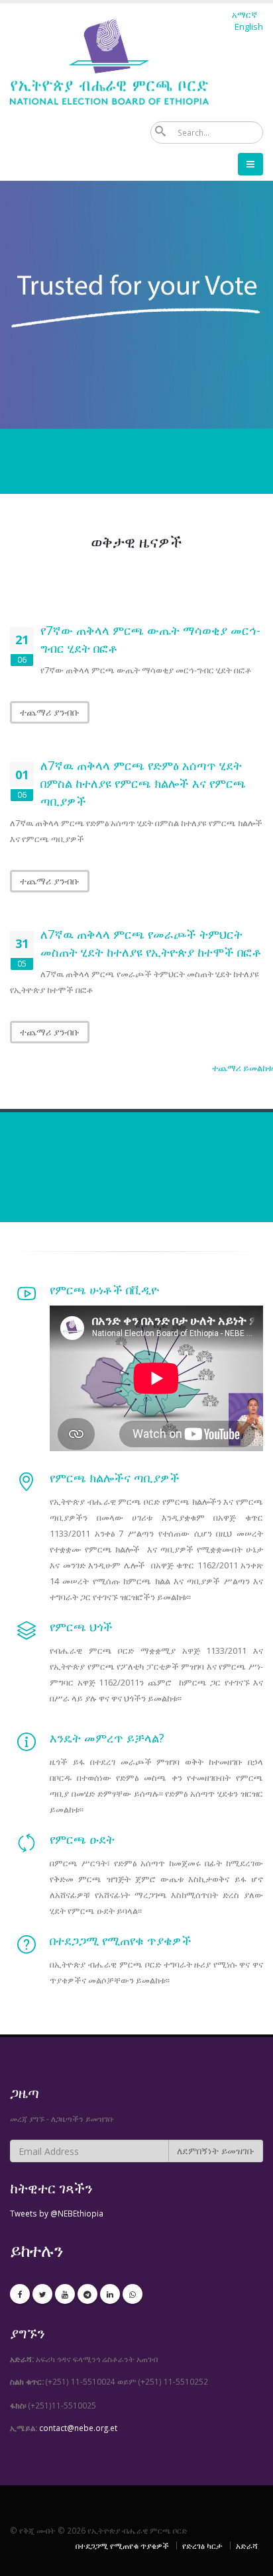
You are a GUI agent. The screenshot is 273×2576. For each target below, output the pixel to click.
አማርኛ (245, 15)
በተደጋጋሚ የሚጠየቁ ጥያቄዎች (121, 1940)
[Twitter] (42, 2294)
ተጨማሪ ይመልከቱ (243, 1068)
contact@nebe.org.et (78, 2428)
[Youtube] (65, 2294)
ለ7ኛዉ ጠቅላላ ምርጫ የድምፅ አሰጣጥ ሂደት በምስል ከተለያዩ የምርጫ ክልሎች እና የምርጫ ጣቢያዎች (143, 783)
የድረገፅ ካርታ (202, 2546)
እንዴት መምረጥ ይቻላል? (109, 1738)
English (249, 26)
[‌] (27, 1298)
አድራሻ (247, 2546)
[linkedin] (110, 2294)
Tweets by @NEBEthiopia (57, 2213)
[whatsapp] (133, 2294)
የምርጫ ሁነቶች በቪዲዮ (104, 1290)
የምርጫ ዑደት (82, 1839)
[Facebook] (20, 2294)
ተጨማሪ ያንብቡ (50, 712)
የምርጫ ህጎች (81, 1627)
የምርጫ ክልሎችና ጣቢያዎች (115, 1478)
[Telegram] (87, 2294)
